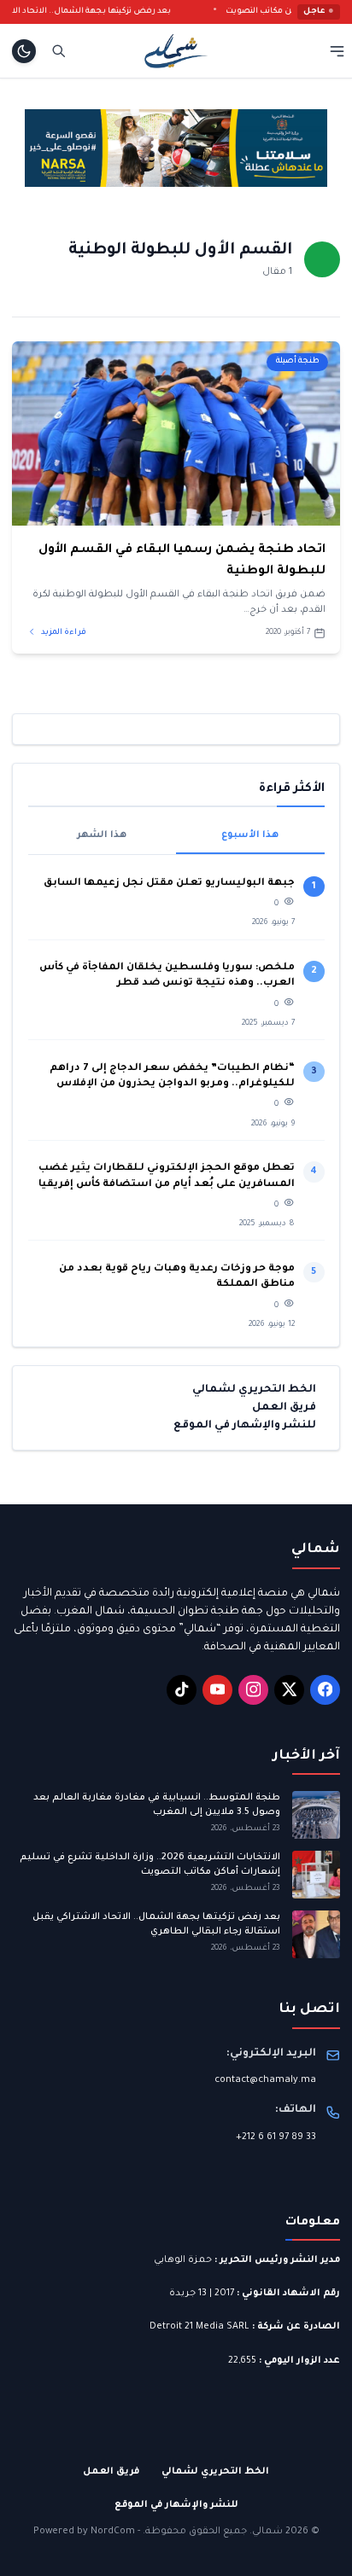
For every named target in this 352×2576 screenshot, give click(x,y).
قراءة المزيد (63, 633)
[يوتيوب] (217, 1690)
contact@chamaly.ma (265, 2080)
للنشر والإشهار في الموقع (245, 1426)
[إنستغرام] (253, 1690)
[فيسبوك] (325, 1690)
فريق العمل (284, 1408)
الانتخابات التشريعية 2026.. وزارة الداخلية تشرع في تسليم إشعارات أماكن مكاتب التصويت (150, 1865)
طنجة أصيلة (298, 361)
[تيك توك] (182, 1690)
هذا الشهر (102, 835)
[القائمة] (337, 51)
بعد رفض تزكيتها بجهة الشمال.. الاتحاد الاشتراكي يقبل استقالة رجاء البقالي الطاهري (156, 1925)
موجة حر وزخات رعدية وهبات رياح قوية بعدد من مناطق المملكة (177, 1277)
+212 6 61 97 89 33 (276, 2137)
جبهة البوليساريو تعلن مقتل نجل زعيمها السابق (169, 884)
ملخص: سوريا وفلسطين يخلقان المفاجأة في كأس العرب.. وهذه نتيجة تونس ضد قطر (167, 976)
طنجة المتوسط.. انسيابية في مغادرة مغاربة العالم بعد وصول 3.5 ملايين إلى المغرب (157, 1805)
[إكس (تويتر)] (289, 1690)
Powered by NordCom (84, 2532)
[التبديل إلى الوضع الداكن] (24, 51)
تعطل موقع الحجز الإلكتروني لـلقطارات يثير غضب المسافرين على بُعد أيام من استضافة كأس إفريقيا (167, 1176)
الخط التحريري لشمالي (254, 1390)
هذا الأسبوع (250, 835)
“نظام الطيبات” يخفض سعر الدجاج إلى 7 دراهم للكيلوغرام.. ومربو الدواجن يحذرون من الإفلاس (172, 1076)
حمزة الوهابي (183, 2260)
